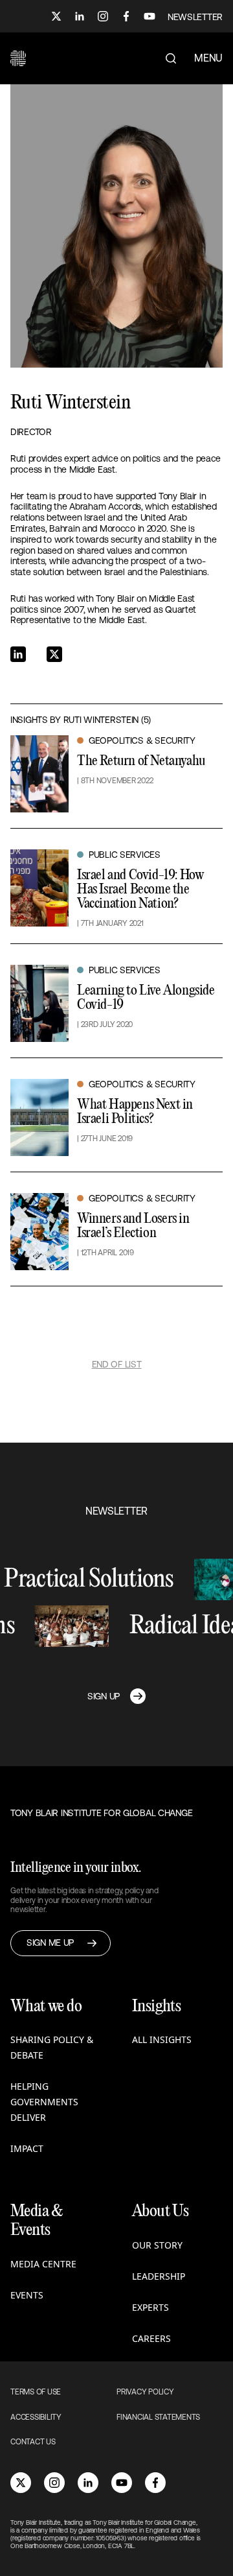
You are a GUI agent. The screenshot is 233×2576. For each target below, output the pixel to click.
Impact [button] (27, 2148)
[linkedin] (88, 2483)
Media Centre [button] (43, 2264)
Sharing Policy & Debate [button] (52, 2047)
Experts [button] (150, 2307)
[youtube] (122, 2483)
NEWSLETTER (195, 17)
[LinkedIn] (80, 16)
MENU (208, 58)
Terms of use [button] (36, 2392)
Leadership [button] (159, 2276)
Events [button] (27, 2295)
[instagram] (54, 2483)
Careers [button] (151, 2338)
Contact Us (33, 2442)
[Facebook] (126, 16)
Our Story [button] (157, 2245)
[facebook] (155, 2483)
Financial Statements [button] (158, 2417)
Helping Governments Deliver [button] (44, 2102)
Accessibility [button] (36, 2417)
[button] (18, 58)
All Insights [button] (162, 2039)
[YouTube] (150, 16)
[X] (56, 16)
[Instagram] (103, 16)
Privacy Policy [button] (145, 2392)
